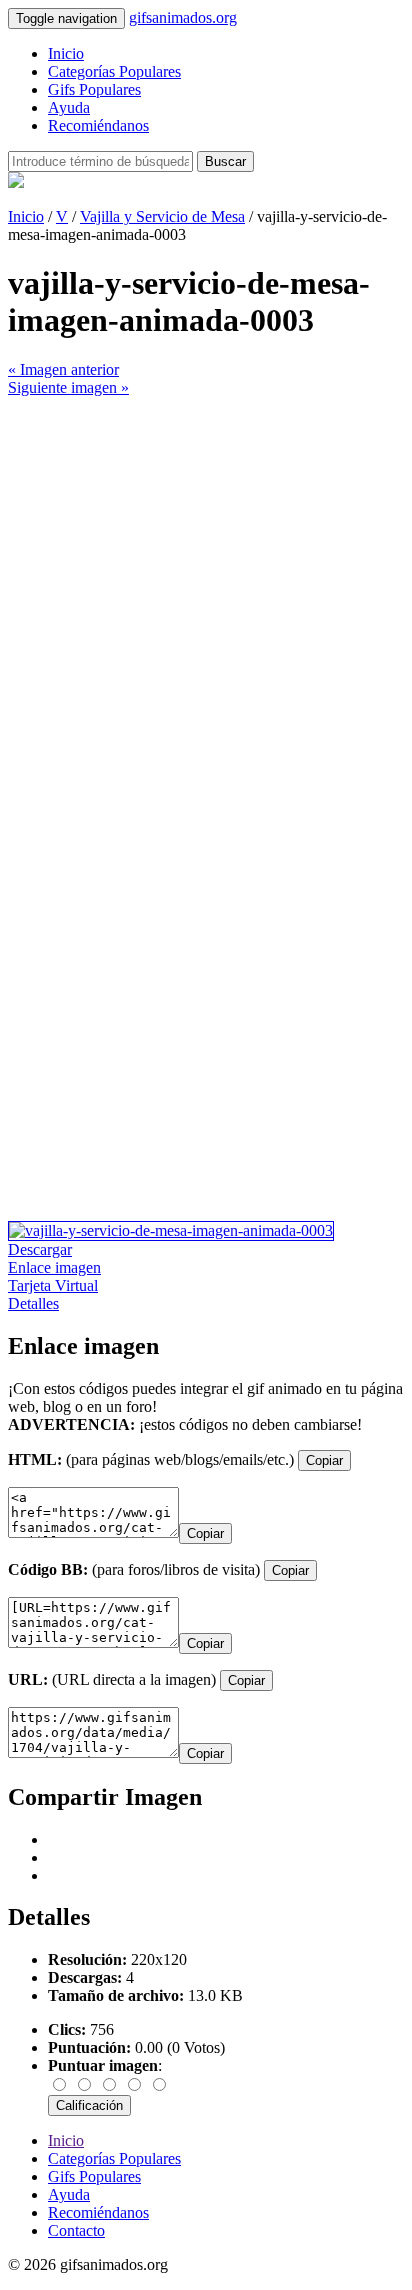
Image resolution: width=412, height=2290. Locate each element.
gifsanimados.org (183, 17)
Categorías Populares (114, 71)
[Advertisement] (206, 603)
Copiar (324, 1460)
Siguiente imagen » (68, 387)
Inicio (66, 53)
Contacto (76, 2230)
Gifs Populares (94, 89)
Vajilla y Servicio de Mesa (162, 216)
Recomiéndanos (98, 125)
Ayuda (69, 107)
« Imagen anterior (63, 369)
